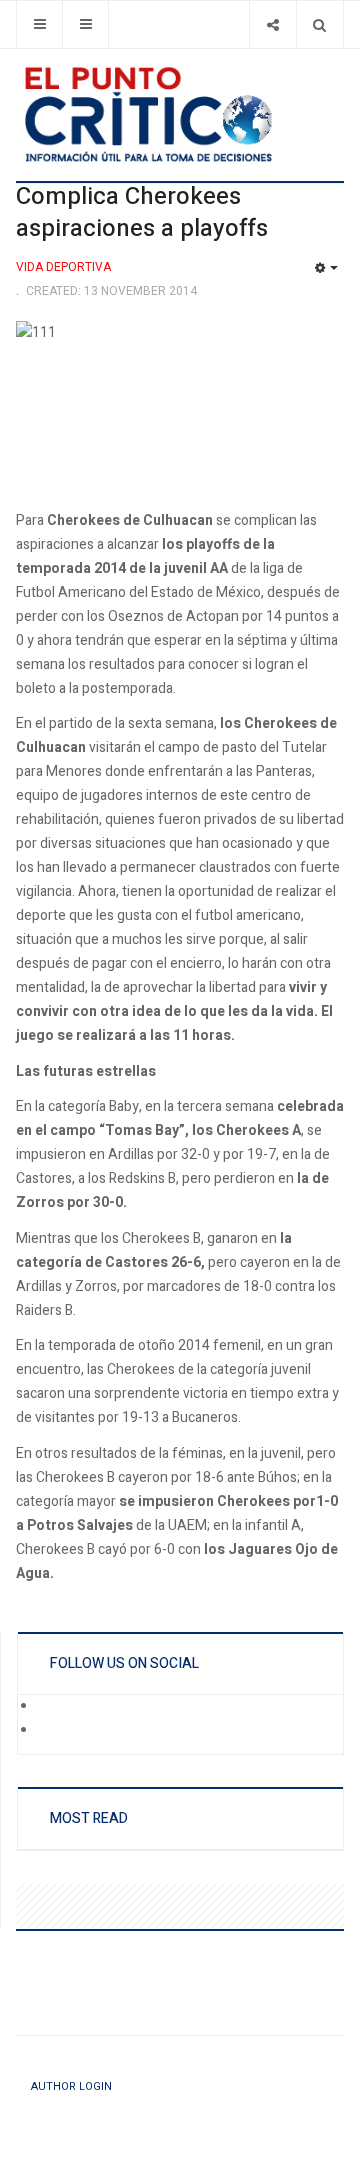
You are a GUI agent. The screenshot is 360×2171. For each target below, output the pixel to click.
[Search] (319, 24)
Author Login (71, 2086)
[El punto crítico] (180, 114)
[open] (39, 24)
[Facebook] (51, 1707)
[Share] (272, 24)
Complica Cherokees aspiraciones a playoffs (142, 212)
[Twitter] (51, 1731)
